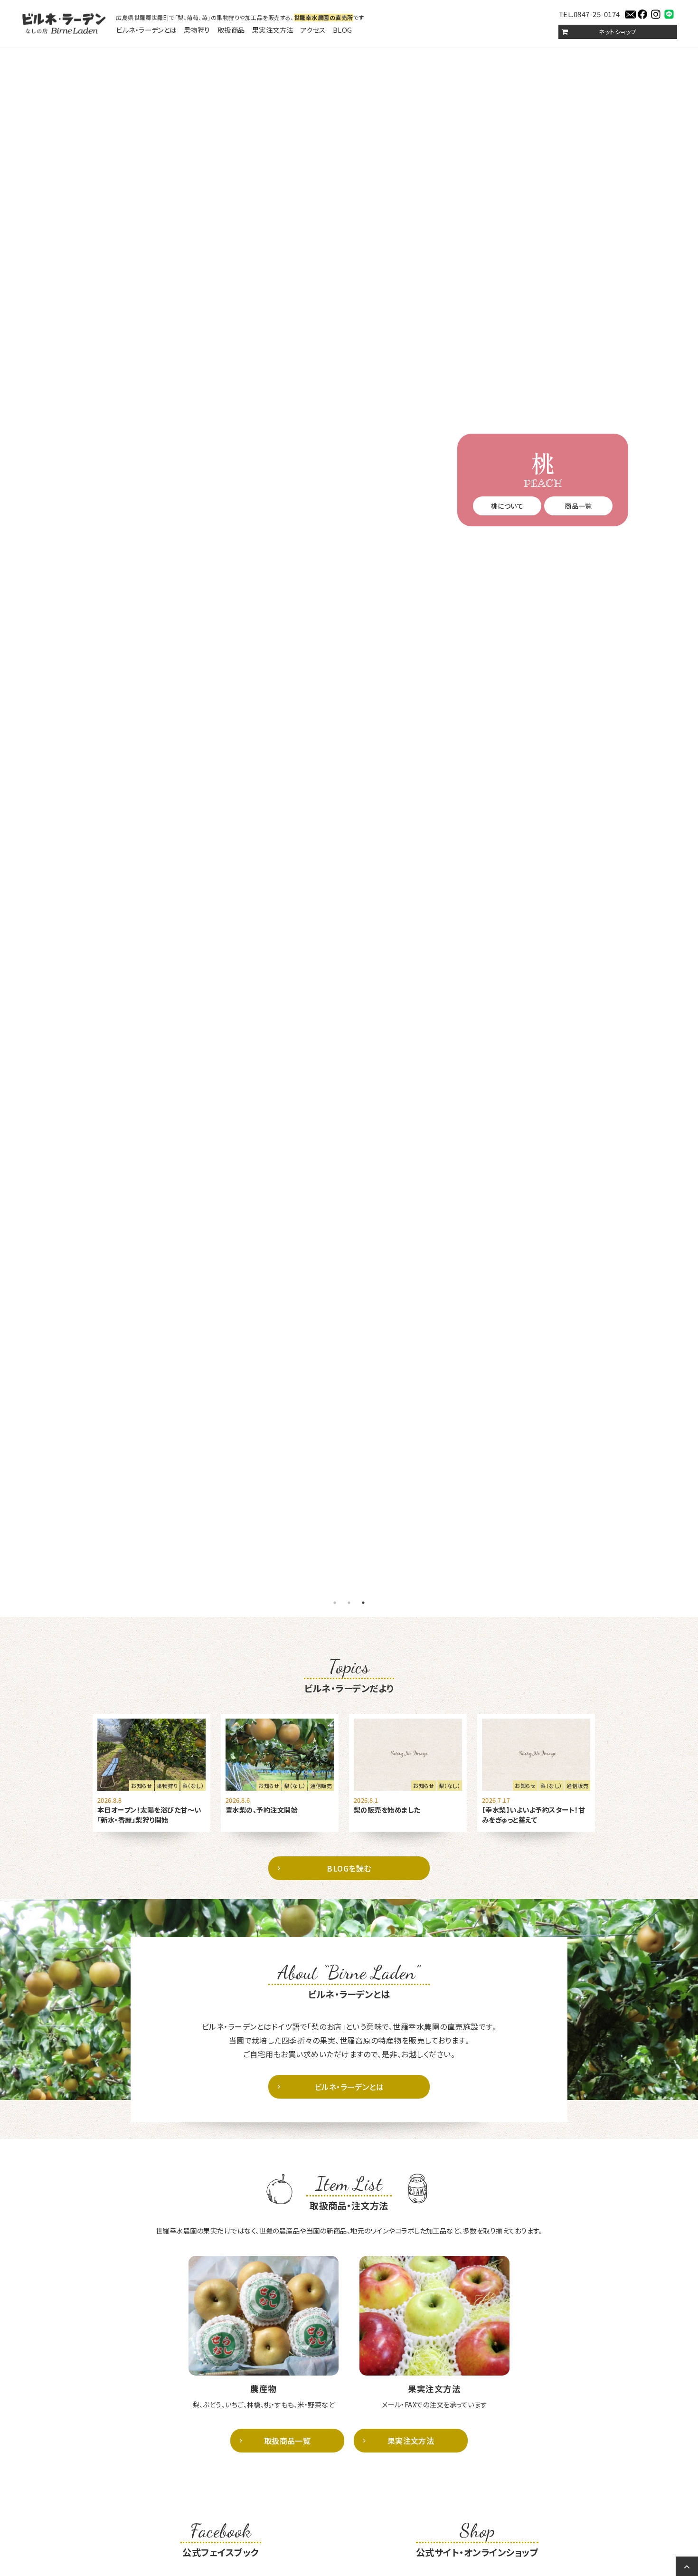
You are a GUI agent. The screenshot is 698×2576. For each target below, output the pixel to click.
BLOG (343, 30)
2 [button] (349, 1603)
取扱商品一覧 (288, 2441)
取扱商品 (231, 30)
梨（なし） (193, 1786)
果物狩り (197, 30)
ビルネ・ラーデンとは (146, 30)
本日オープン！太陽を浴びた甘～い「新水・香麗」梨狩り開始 (149, 1815)
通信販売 (321, 1786)
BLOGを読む (349, 1868)
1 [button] (335, 1603)
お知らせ (141, 1786)
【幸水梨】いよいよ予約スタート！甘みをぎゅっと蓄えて (533, 1815)
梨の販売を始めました (387, 1810)
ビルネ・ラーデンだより (349, 1675)
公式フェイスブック (221, 2539)
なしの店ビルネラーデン (64, 24)
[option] (349, 820)
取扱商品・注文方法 (349, 2192)
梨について (507, 506)
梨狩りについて (542, 528)
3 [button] (363, 1603)
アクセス (313, 30)
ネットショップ (618, 32)
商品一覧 (578, 506)
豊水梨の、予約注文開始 (262, 1810)
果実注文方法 (273, 30)
